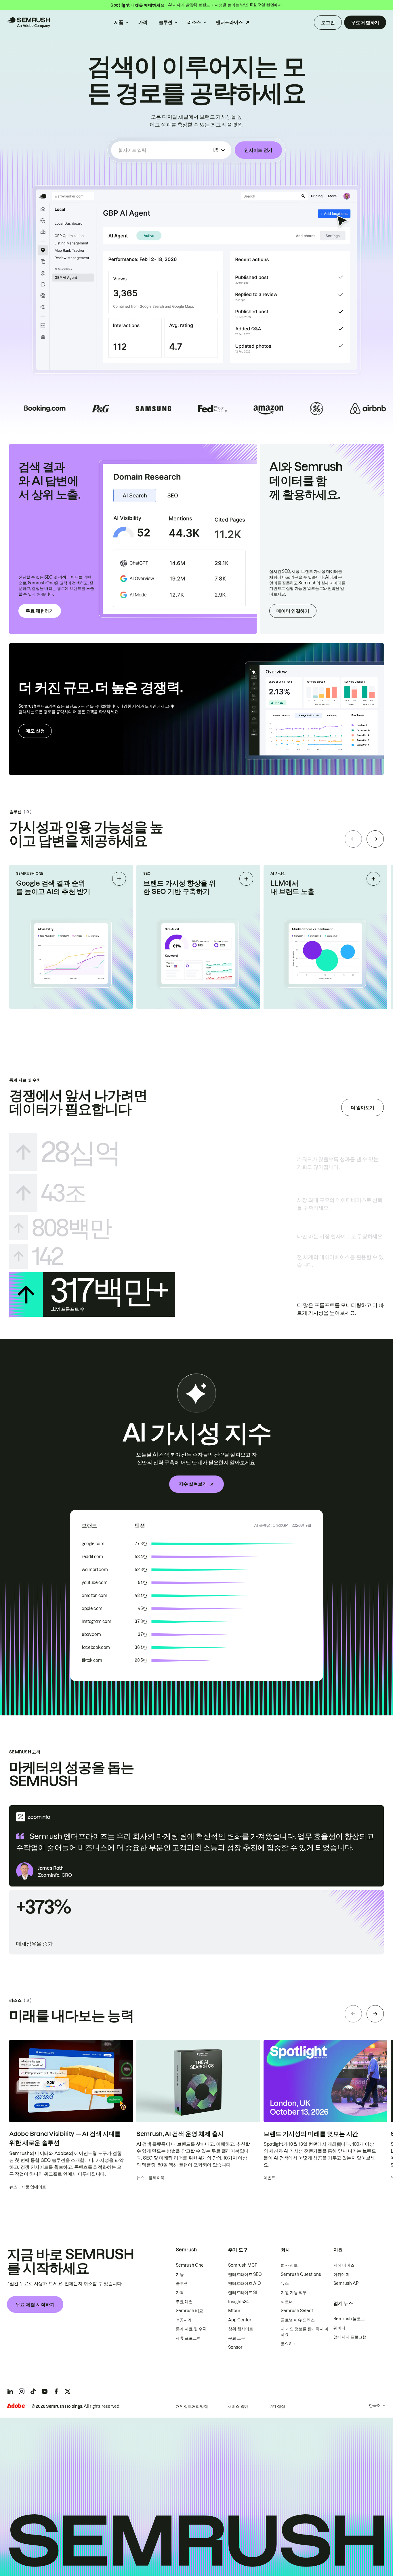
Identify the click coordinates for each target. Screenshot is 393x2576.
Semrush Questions (301, 2274)
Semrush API (347, 2283)
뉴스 (285, 2283)
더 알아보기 (363, 1107)
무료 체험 (184, 2302)
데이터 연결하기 (293, 611)
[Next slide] (375, 839)
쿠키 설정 (277, 2406)
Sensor (235, 2347)
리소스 (194, 22)
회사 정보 (289, 2265)
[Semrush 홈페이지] (28, 22)
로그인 (328, 22)
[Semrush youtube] (45, 2391)
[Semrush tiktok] (33, 2391)
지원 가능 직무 (294, 2293)
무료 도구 (237, 2338)
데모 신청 (35, 731)
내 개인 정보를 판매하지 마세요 (305, 2332)
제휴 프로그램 (188, 2338)
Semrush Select (297, 2311)
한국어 (375, 2405)
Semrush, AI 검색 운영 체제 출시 (180, 2134)
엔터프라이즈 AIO (245, 2283)
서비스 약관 (238, 2406)
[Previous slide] (353, 839)
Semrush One (190, 2265)
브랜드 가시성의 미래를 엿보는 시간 (311, 2134)
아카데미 (342, 2274)
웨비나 (339, 2328)
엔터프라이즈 (229, 22)
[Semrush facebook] (56, 2391)
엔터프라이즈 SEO (245, 2274)
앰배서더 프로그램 (350, 2337)
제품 (119, 22)
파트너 (287, 2302)
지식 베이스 (344, 2265)
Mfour (234, 2311)
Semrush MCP (243, 2265)
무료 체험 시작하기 (35, 2304)
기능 (180, 2274)
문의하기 (289, 2344)
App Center (240, 2320)
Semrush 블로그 (349, 2319)
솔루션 (166, 22)
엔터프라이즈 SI (243, 2293)
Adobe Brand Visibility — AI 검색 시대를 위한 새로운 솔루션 (65, 2138)
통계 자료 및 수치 (191, 2329)
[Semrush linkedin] (10, 2391)
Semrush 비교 (189, 2311)
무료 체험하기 (365, 22)
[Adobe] (16, 2406)
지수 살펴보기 (193, 1484)
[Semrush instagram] (22, 2391)
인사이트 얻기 (258, 150)
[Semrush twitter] (68, 2391)
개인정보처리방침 (192, 2406)
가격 (143, 22)
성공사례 (184, 2320)
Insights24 (238, 2302)
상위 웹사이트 (241, 2329)
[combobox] (164, 150)
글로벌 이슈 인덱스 (298, 2320)
